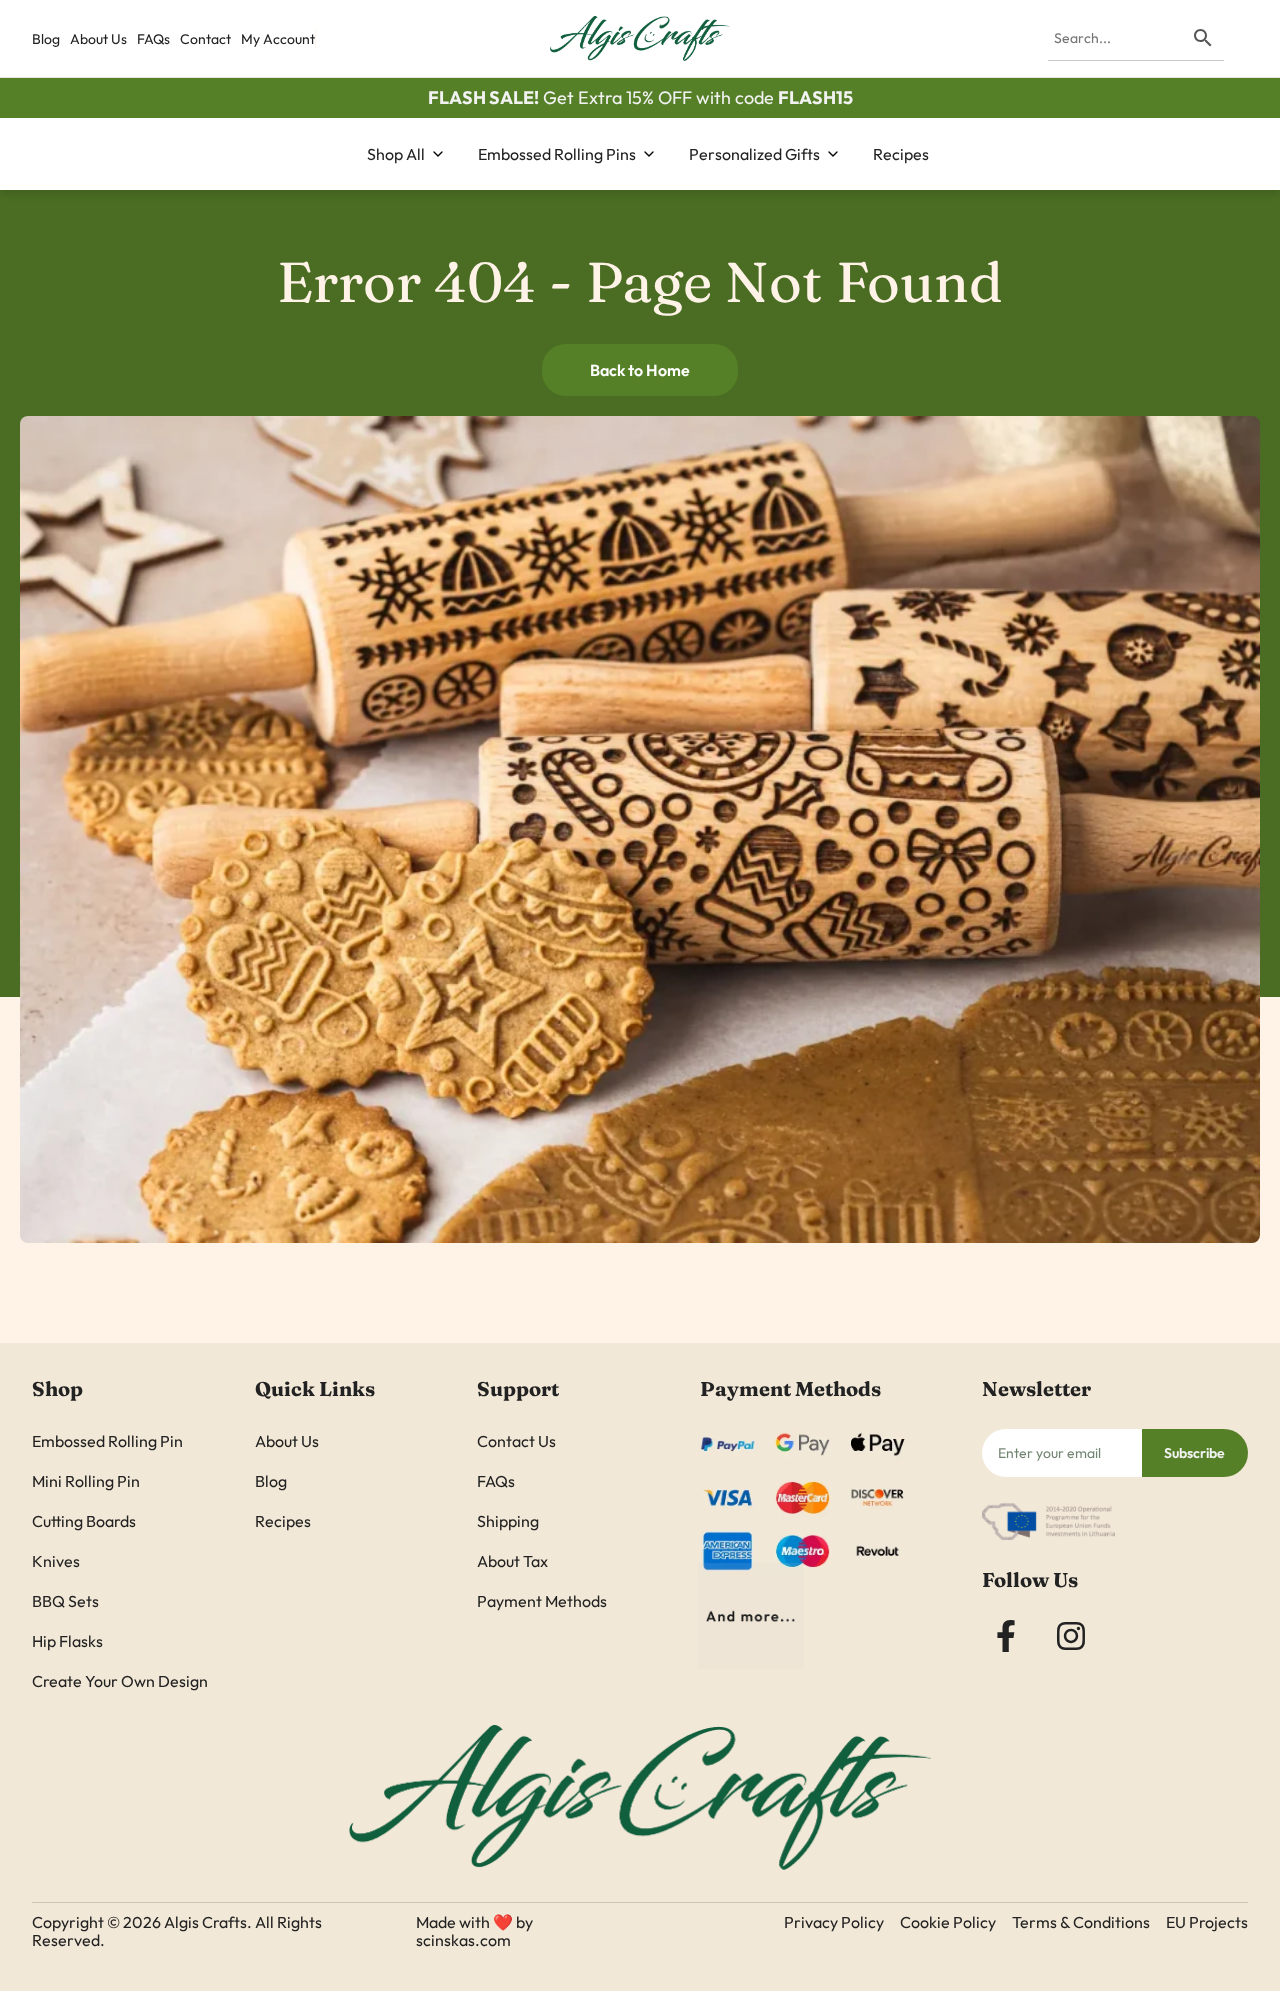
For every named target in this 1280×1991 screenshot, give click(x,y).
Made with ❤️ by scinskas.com (474, 1931)
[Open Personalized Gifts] (833, 154)
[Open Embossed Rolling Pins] (649, 154)
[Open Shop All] (438, 154)
